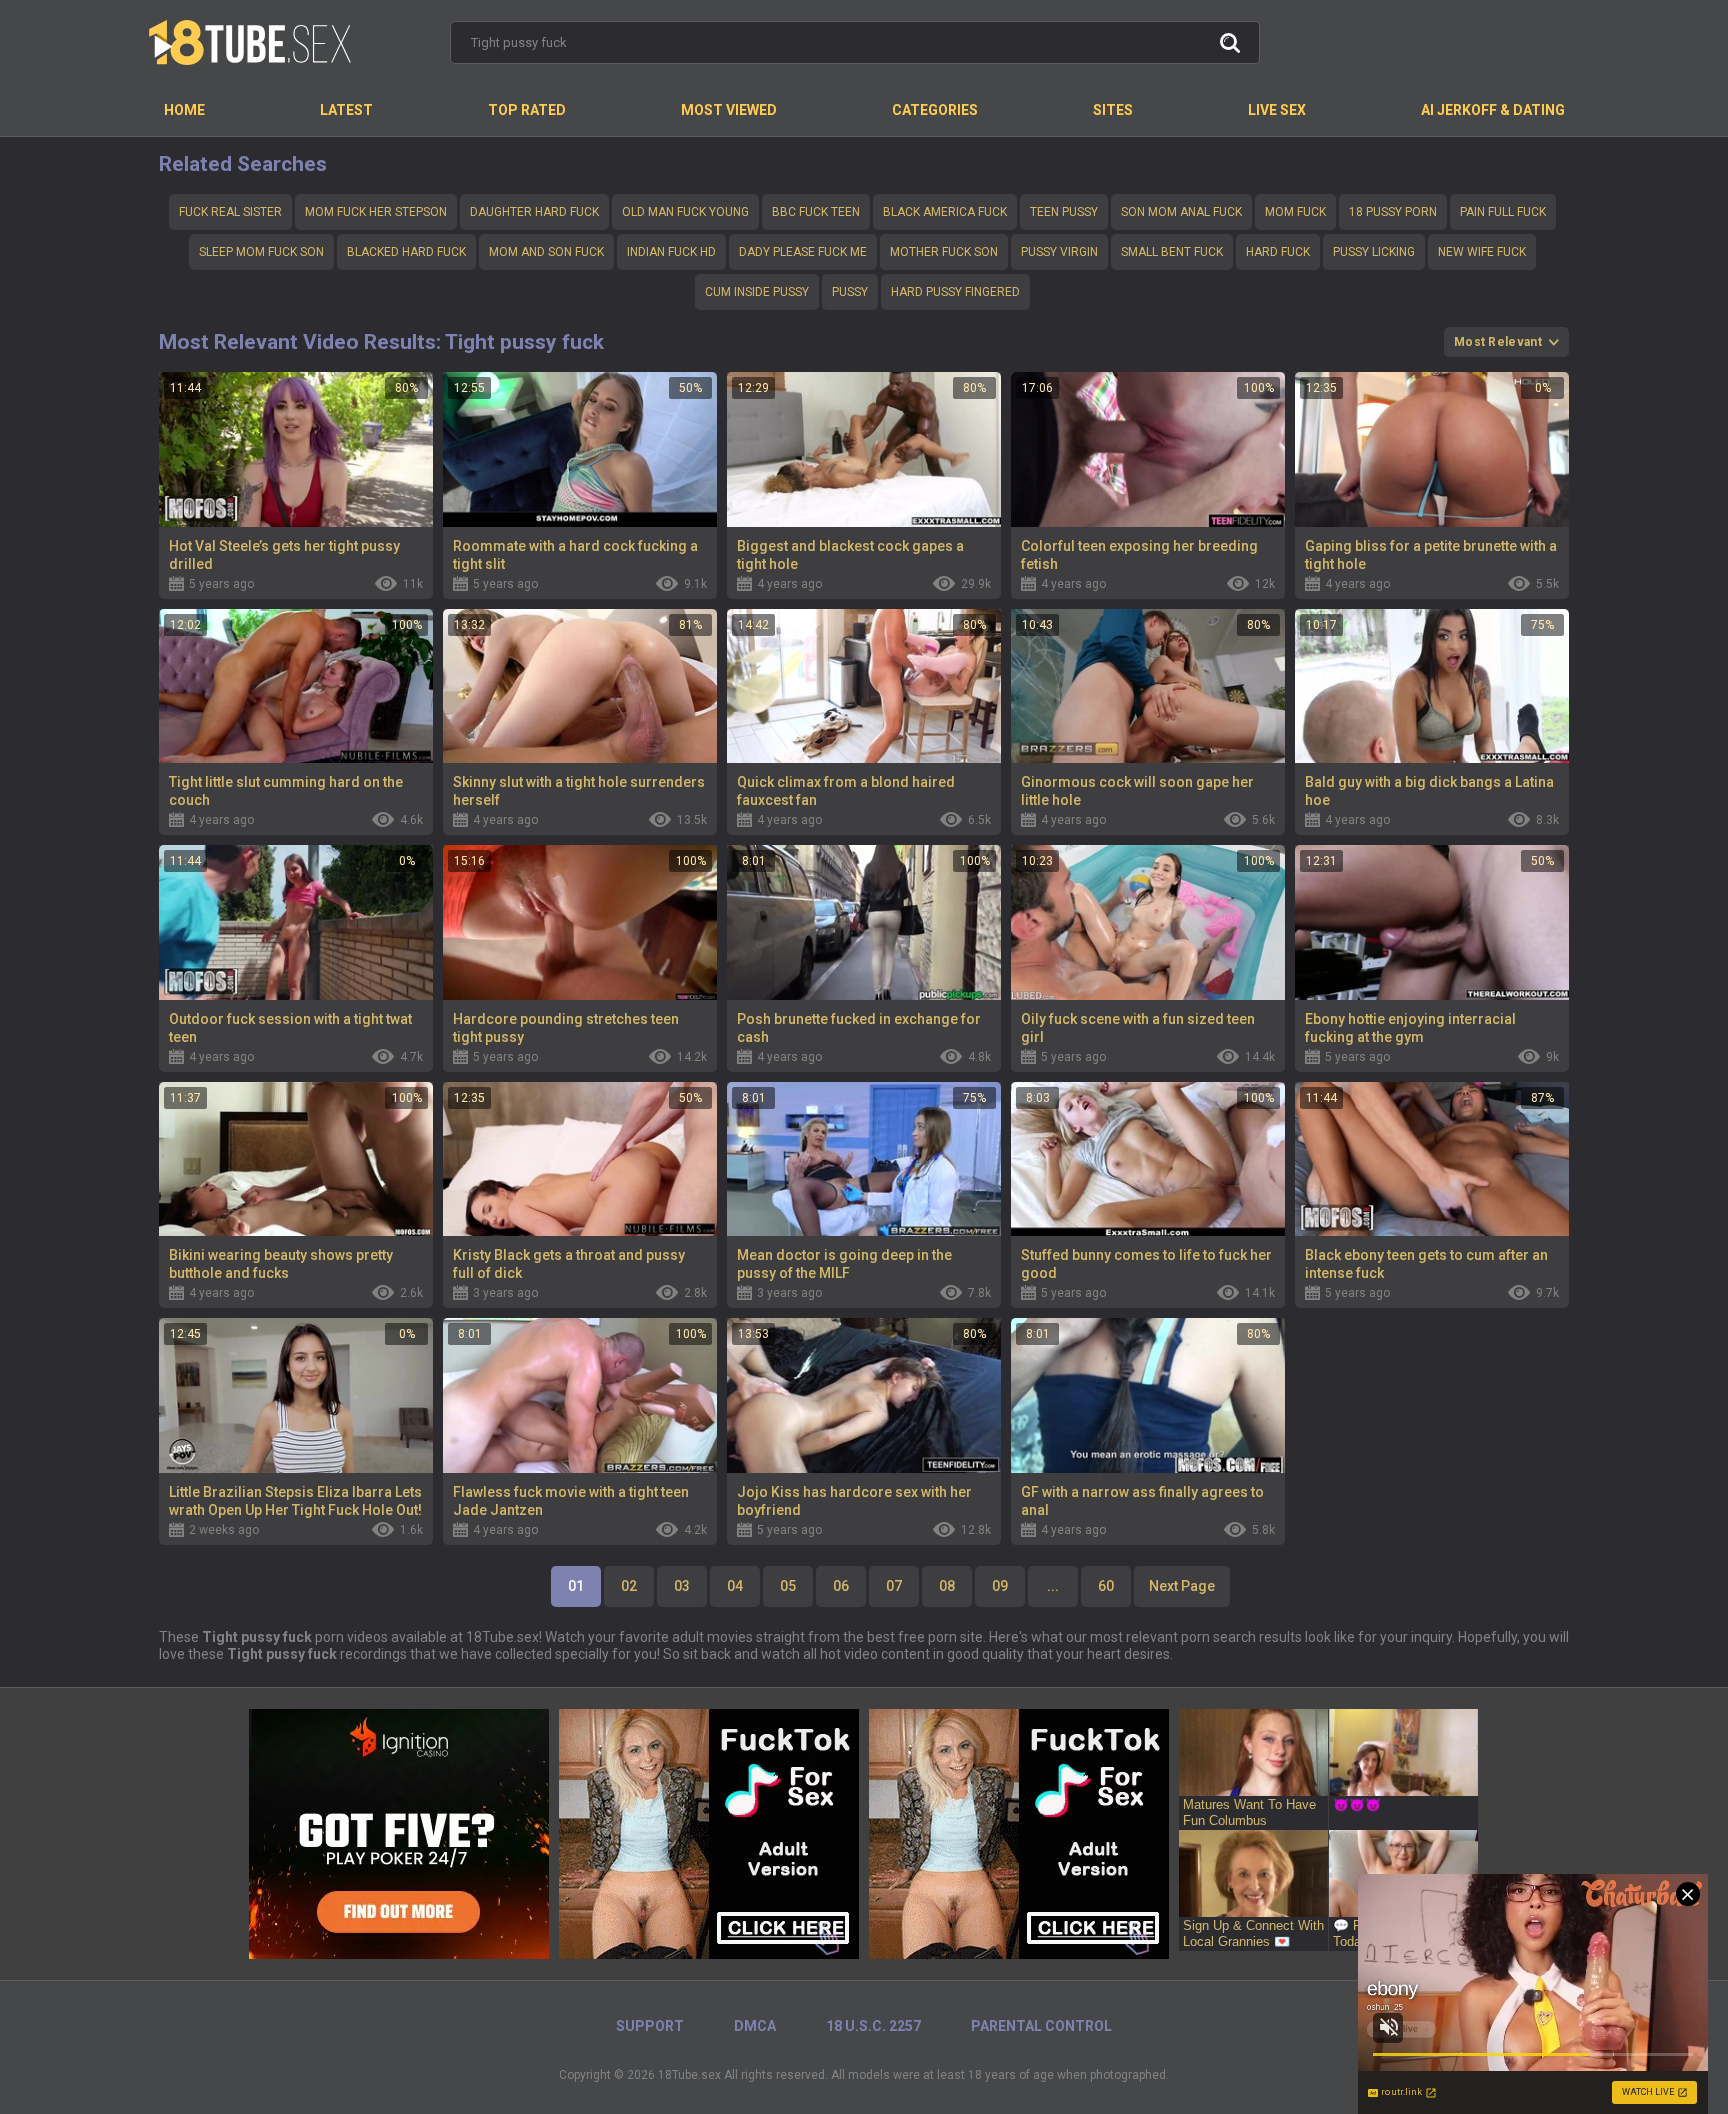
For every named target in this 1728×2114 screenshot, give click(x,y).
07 (894, 1586)
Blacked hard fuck (406, 252)
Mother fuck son (944, 252)
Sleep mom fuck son (261, 252)
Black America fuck (945, 212)
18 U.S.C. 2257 (873, 2026)
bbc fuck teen (816, 212)
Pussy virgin (1059, 252)
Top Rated (527, 110)
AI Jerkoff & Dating (1493, 110)
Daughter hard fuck (534, 212)
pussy (850, 292)
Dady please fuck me (803, 252)
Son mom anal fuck (1181, 212)
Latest (346, 110)
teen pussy (1064, 212)
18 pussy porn (1393, 212)
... (1053, 1586)
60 (1106, 1586)
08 (947, 1586)
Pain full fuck (1503, 212)
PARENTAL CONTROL (1041, 2026)
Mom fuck (1295, 212)
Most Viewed (729, 110)
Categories (935, 110)
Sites (1113, 110)
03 (682, 1586)
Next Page (1182, 1586)
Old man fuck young (685, 212)
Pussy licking (1374, 252)
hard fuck (1278, 252)
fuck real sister (230, 212)
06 (841, 1586)
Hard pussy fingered (955, 292)
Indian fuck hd (671, 252)
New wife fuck (1482, 252)
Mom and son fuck (546, 252)
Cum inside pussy (757, 292)
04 (735, 1586)
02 (629, 1586)
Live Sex (1277, 110)
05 (788, 1586)
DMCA (755, 2026)
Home (184, 110)
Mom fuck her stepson (376, 212)
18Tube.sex (689, 2075)
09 (1000, 1586)
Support (650, 2026)
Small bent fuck (1172, 252)
